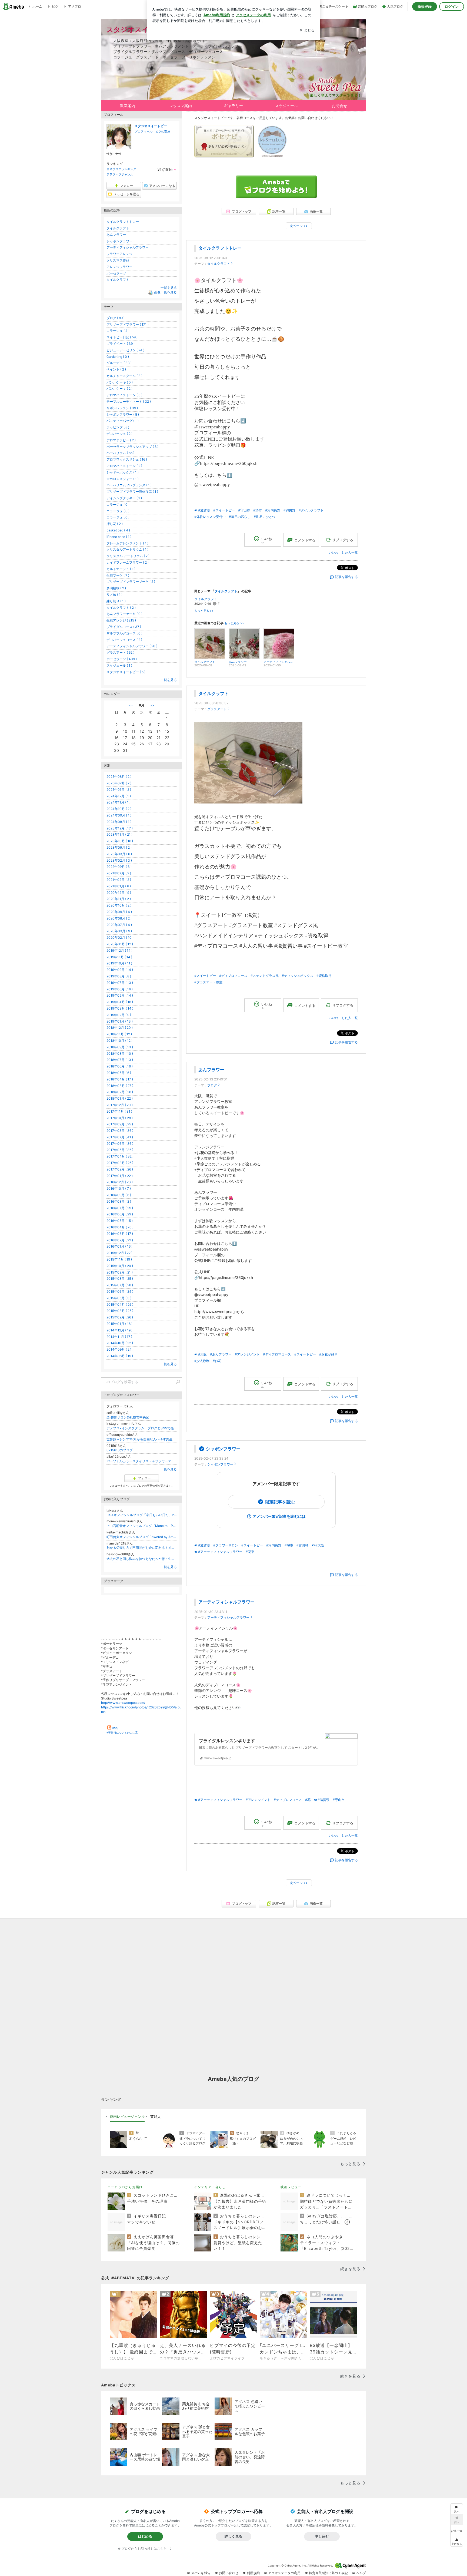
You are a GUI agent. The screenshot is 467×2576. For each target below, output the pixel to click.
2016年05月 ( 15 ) (120, 1221)
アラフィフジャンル (120, 174)
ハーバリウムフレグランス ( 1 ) (129, 485)
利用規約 (253, 2573)
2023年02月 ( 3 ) (119, 860)
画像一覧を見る (165, 292)
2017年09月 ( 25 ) (120, 1124)
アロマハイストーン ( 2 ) (124, 466)
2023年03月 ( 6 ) (119, 854)
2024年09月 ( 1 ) (119, 815)
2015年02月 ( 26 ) (120, 1317)
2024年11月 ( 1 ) (119, 802)
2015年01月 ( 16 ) (119, 1324)
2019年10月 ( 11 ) (119, 963)
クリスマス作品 (118, 260)
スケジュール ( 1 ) (119, 665)
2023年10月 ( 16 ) (120, 841)
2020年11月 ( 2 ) (119, 899)
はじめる (145, 2536)
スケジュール (286, 106)
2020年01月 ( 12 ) (120, 944)
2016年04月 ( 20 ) (120, 1227)
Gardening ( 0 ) (118, 357)
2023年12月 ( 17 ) (120, 828)
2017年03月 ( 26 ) (120, 1163)
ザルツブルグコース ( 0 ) (124, 633)
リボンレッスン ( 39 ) (122, 408)
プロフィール (144, 131)
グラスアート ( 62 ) (120, 652)
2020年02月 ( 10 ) (120, 938)
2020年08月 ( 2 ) (119, 918)
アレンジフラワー (119, 267)
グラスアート (217, 709)
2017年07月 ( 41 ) (120, 1137)
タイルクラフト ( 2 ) (121, 608)
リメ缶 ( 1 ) (114, 595)
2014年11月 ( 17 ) (119, 1337)
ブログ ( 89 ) (116, 318)
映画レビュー (291, 2187)
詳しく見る (233, 2536)
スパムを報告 (201, 2573)
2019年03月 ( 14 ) (120, 1008)
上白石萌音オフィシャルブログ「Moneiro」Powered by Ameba (142, 1526)
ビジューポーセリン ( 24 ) (125, 350)
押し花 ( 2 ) (115, 524)
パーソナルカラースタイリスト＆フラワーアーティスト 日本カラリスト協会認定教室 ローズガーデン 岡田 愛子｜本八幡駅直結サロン (142, 1461)
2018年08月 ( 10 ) (120, 1054)
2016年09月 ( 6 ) (119, 1195)
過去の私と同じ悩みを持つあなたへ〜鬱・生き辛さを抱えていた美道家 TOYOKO (142, 1559)
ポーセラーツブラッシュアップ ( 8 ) (132, 447)
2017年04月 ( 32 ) (120, 1156)
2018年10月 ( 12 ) (119, 1041)
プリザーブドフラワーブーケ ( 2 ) (131, 582)
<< (131, 705)
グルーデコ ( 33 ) (119, 363)
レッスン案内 (181, 106)
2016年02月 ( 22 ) (120, 1240)
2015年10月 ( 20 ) (120, 1266)
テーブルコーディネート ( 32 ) (129, 401)
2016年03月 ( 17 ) (120, 1234)
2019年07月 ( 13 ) (120, 983)
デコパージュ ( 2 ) (119, 434)
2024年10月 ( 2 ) (119, 809)
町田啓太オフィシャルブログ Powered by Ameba (142, 1537)
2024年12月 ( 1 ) (119, 796)
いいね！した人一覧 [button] (343, 552)
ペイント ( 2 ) (116, 369)
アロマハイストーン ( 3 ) (124, 395)
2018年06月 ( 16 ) (120, 1066)
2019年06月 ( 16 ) (120, 989)
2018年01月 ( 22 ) (120, 1098)
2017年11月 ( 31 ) (119, 1111)
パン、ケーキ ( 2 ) (119, 388)
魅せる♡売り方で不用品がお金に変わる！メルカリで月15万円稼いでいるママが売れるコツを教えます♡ (142, 1548)
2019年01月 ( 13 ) (120, 1021)
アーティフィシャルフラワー (226, 1602)
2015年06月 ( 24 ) (120, 1292)
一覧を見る (169, 288)
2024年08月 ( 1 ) (119, 822)
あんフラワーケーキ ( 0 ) (124, 614)
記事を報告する (346, 577)
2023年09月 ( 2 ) (119, 847)
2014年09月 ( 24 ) (120, 1349)
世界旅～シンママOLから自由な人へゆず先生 (139, 1439)
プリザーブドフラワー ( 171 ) (128, 324)
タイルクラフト (219, 264)
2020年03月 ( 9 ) (119, 931)
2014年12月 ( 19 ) (119, 1330)
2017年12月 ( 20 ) (120, 1105)
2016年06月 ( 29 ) (120, 1214)
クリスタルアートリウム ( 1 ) (127, 549)
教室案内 (128, 106)
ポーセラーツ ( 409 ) (122, 659)
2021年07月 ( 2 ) (119, 873)
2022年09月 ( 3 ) (119, 867)
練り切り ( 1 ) (116, 601)
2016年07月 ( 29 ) (120, 1208)
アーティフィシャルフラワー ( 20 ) (132, 646)
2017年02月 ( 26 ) (120, 1169)
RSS (115, 1728)
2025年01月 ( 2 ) (119, 790)
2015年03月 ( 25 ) (120, 1311)
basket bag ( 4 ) (118, 530)
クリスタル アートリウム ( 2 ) (128, 556)
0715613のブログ (120, 1450)
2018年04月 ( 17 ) (120, 1079)
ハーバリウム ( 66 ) (120, 453)
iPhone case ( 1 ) (119, 537)
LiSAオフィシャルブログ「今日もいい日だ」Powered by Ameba (142, 1515)
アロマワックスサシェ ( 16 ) (127, 459)
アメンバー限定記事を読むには (279, 1516)
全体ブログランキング (121, 169)
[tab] (127, 2117)
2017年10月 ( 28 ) (120, 1118)
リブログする (343, 540)
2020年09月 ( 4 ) (119, 912)
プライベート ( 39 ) (121, 344)
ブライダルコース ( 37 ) (124, 627)
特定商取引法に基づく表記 (328, 2573)
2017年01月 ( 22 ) (120, 1176)
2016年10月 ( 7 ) (119, 1188)
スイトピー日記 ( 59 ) (122, 337)
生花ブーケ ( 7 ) (118, 575)
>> (152, 705)
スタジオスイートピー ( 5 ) (126, 672)
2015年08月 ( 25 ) (120, 1279)
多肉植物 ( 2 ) (116, 588)
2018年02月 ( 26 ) (120, 1092)
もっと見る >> (204, 611)
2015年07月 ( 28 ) (120, 1285)
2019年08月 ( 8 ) (119, 976)
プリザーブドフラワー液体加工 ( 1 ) (132, 492)
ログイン (452, 6)
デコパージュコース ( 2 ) (124, 640)
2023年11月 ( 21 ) (119, 834)
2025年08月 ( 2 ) (119, 777)
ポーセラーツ (116, 273)
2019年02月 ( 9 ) (119, 1015)
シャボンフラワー (223, 1449)
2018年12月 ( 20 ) (120, 1028)
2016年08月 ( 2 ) (119, 1201)
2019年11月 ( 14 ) (119, 957)
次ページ (299, 226)
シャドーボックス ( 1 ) (123, 472)
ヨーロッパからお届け (125, 2187)
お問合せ (339, 106)
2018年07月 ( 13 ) (120, 1060)
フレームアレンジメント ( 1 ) (127, 543)
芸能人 (156, 2117)
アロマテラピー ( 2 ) (121, 440)
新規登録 (425, 6)
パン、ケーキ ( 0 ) (120, 382)
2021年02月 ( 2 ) (119, 880)
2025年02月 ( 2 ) (119, 783)
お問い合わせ (229, 2573)
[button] (457, 2541)
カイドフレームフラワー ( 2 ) (128, 562)
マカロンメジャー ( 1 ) (123, 479)
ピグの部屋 (163, 131)
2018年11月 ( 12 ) (119, 1034)
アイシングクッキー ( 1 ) (124, 498)
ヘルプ (361, 2573)
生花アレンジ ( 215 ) (121, 620)
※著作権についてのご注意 (122, 1732)
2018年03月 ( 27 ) (120, 1086)
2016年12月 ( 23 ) (120, 1182)
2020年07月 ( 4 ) (119, 925)
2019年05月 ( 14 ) (120, 995)
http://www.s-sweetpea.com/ (123, 1703)
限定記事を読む (280, 1502)
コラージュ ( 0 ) (118, 505)
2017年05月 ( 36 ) (120, 1150)
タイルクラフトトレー (220, 248)
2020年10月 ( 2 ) (119, 905)
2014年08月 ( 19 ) (120, 1356)
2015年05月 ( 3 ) (119, 1298)
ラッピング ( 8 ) (118, 427)
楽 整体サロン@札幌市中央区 (128, 1417)
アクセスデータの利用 (284, 2573)
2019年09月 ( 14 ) (120, 970)
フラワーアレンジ (119, 254)
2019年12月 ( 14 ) (119, 950)
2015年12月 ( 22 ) (119, 1253)
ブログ (212, 1085)
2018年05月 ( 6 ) (119, 1073)
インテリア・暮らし (210, 2187)
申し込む (322, 2536)
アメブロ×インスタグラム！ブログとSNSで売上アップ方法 (142, 1428)
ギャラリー (234, 106)
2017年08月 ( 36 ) (120, 1131)
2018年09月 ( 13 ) (120, 1047)
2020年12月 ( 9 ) (119, 893)
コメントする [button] (305, 540)
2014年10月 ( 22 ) (120, 1343)
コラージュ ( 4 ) (118, 331)
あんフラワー (211, 1070)
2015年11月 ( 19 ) (119, 1259)
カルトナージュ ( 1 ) (121, 569)
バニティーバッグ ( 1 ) (123, 421)
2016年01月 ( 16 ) (119, 1246)
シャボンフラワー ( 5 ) (123, 414)
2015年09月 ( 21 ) (120, 1272)
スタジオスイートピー (151, 126)
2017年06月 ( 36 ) (120, 1144)
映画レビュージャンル (127, 2117)
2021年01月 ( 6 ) (119, 886)
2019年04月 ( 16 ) (120, 1002)
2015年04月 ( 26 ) (120, 1304)
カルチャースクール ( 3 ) (124, 376)
